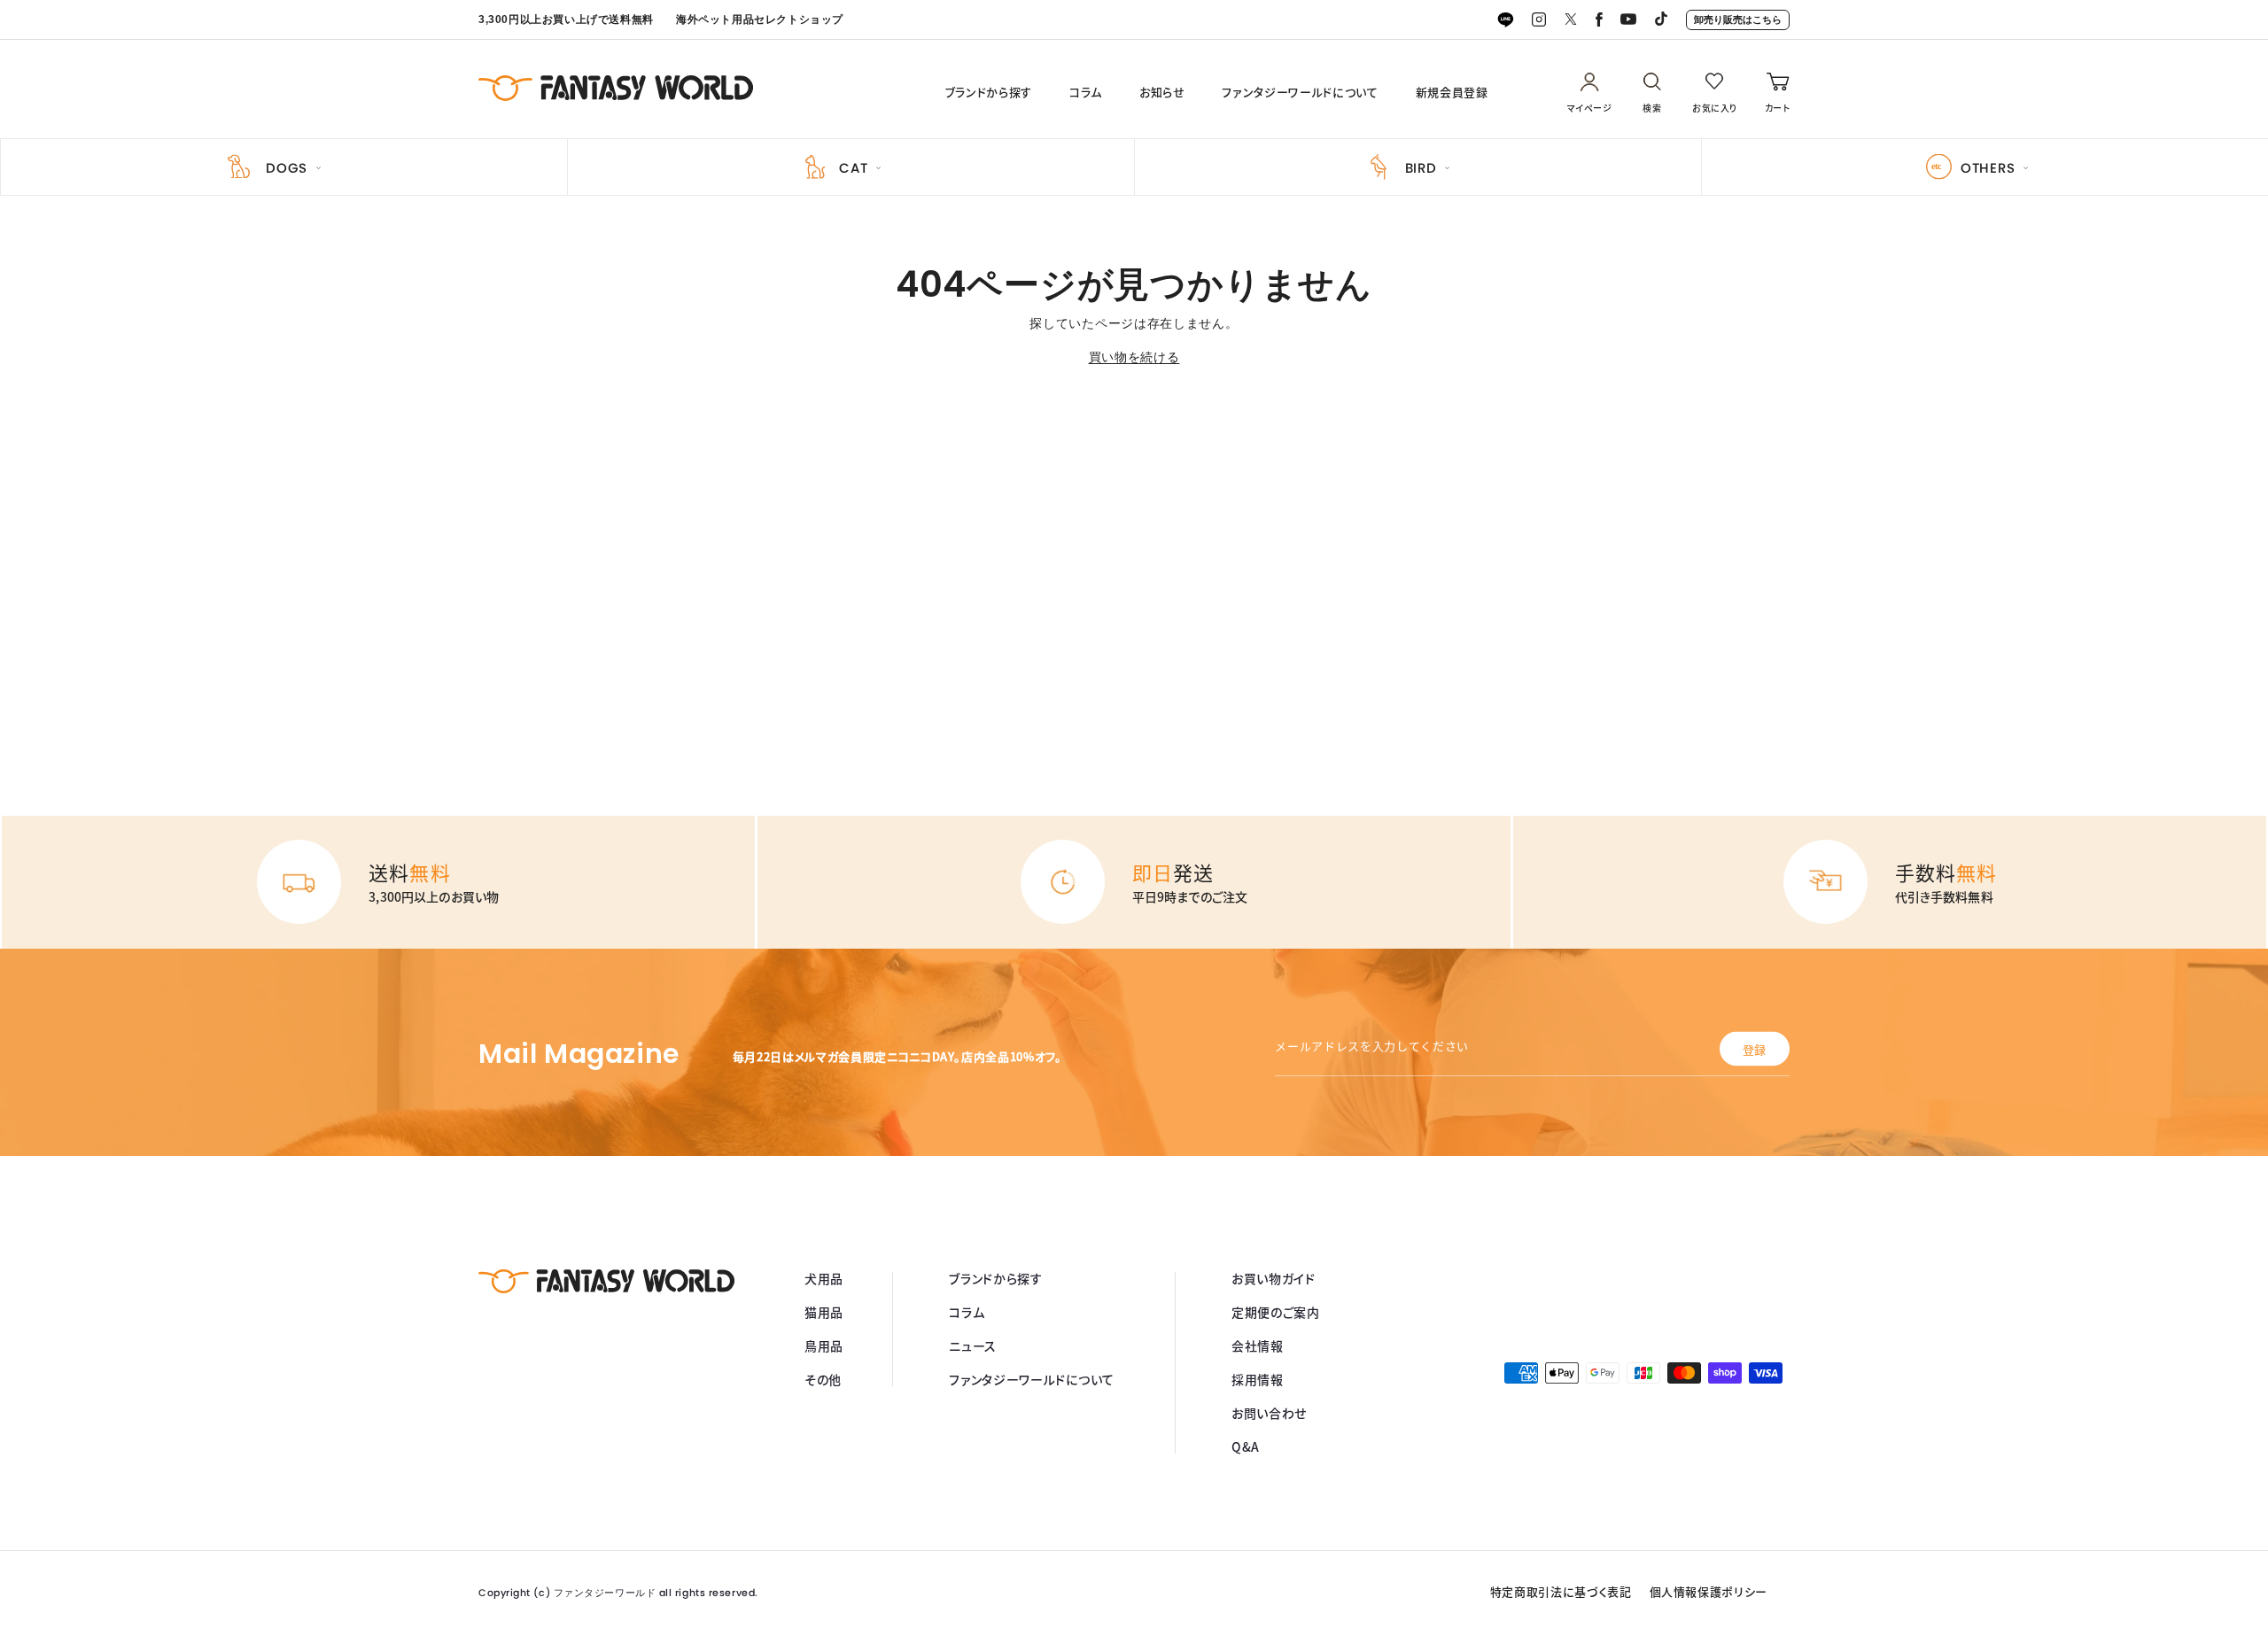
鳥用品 (824, 1345)
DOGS (287, 168)
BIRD (1421, 168)
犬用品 (824, 1278)
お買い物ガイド (1274, 1278)
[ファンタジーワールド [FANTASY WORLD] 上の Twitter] (1571, 20)
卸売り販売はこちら (1738, 19)
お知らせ (1162, 92)
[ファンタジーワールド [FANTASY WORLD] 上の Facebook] (1599, 20)
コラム (1086, 92)
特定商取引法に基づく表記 (1561, 1591)
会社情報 (1258, 1345)
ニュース (973, 1345)
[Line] (1505, 20)
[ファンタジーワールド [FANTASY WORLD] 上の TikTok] (1661, 20)
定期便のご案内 (1276, 1312)
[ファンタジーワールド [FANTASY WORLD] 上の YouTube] (1628, 20)
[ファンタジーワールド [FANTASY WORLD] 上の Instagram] (1539, 20)
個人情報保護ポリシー (1709, 1591)
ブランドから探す (989, 92)
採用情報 (1258, 1379)
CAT (853, 168)
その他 (823, 1379)
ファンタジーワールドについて (1300, 92)
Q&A (1246, 1446)
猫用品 (824, 1312)
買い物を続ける (1134, 357)
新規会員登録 (1452, 92)
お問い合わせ (1269, 1413)
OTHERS (1988, 168)
